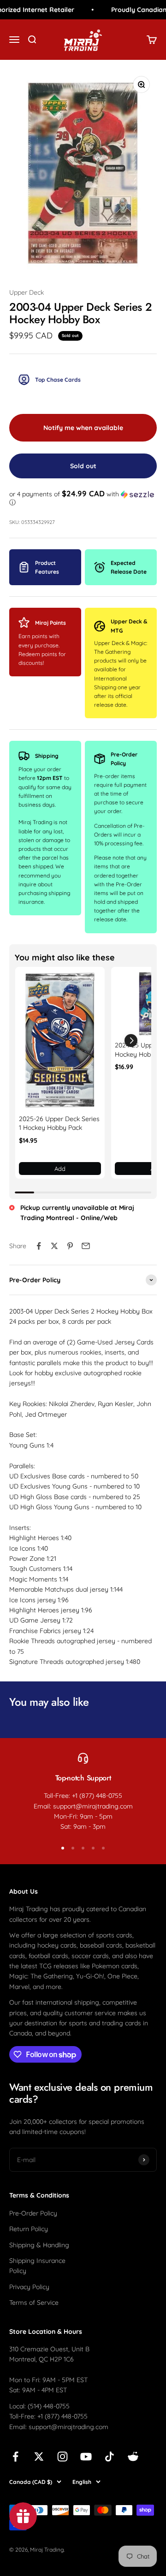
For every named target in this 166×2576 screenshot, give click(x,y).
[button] (83, 498)
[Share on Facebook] (39, 1246)
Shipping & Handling (39, 2245)
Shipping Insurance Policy (37, 2266)
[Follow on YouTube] (86, 2457)
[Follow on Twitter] (39, 2457)
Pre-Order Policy (33, 2213)
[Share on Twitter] (54, 1246)
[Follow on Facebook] (15, 2457)
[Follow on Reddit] (133, 2457)
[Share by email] (86, 1246)
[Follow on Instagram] (62, 2457)
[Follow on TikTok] (110, 2457)
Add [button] (60, 1169)
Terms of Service (34, 2303)
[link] (60, 1041)
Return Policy (29, 2229)
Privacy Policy (29, 2287)
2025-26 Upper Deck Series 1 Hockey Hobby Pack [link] (59, 1123)
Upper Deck (27, 292)
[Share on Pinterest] (70, 1246)
